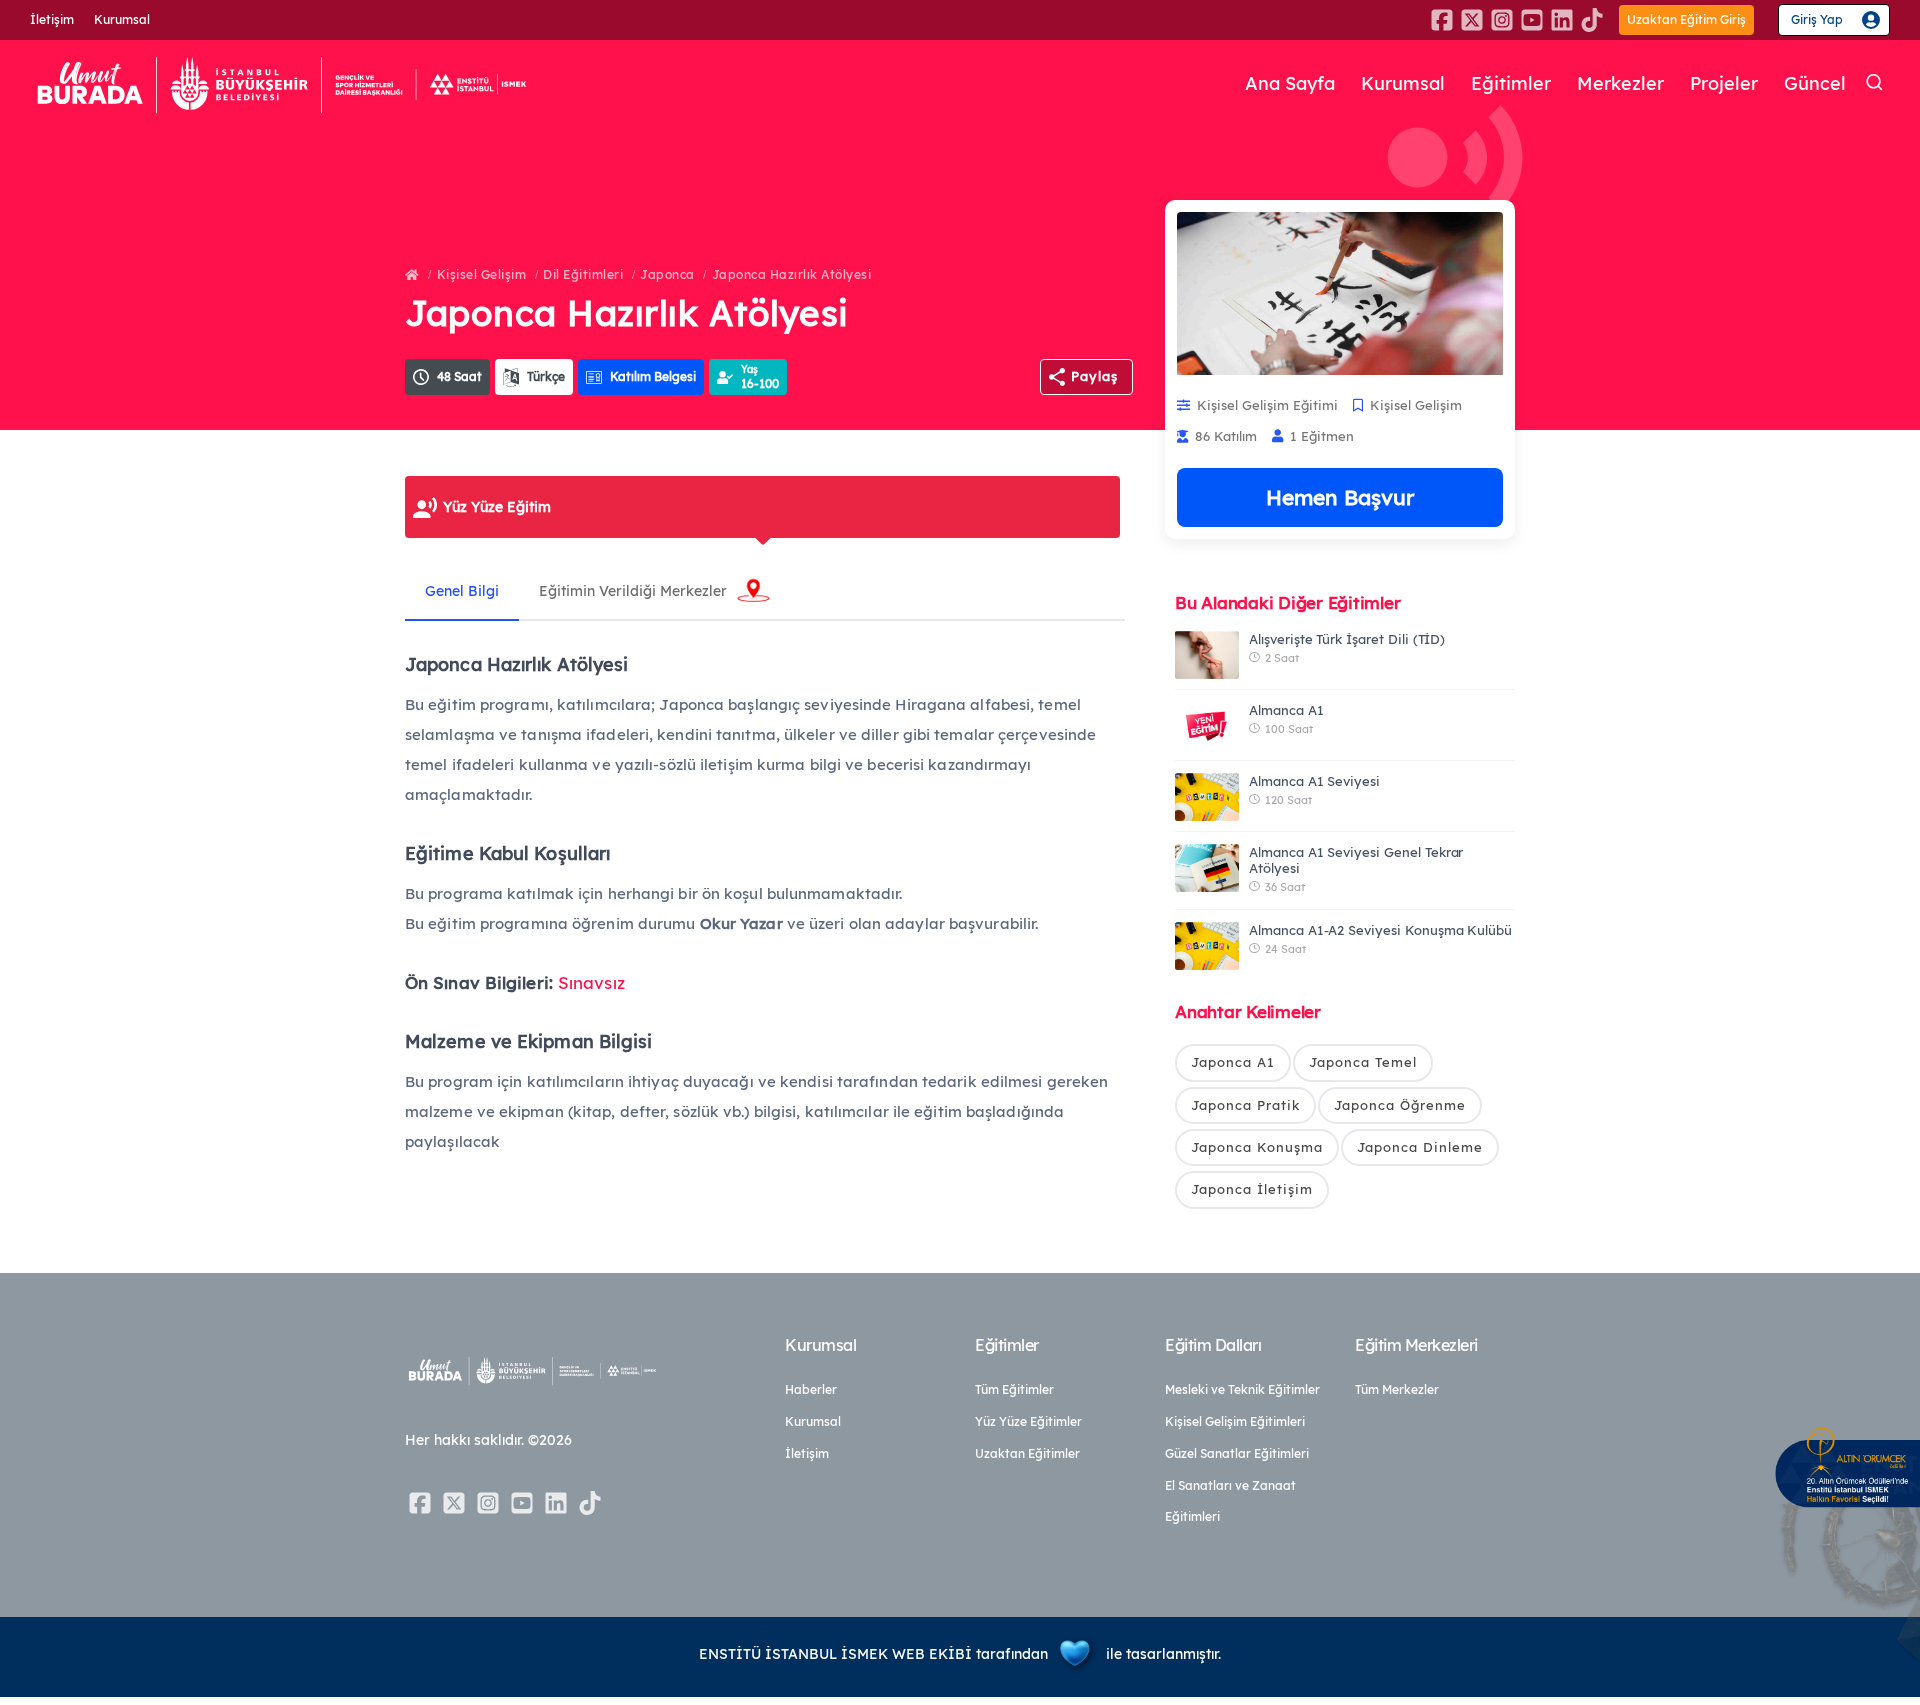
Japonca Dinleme (1420, 1147)
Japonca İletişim (1252, 1189)
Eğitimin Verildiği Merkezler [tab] (633, 591)
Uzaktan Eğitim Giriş (1686, 19)
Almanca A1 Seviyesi (1314, 781)
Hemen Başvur (1340, 497)
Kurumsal (122, 19)
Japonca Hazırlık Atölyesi (792, 274)
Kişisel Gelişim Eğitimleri (1235, 1421)
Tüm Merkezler (1397, 1389)
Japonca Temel (1363, 1062)
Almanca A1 (1286, 710)
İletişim (52, 19)
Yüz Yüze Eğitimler (1028, 1421)
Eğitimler (1511, 83)
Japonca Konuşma (1257, 1147)
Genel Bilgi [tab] (462, 591)
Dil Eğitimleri (583, 274)
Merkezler (1620, 83)
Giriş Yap (1817, 19)
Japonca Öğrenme (1400, 1105)
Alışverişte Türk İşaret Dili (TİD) (1347, 639)
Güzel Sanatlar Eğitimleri (1237, 1453)
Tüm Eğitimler (1014, 1389)
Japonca (667, 274)
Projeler (1724, 83)
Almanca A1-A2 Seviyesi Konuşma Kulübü (1380, 930)
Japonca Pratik (1245, 1105)
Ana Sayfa (1290, 83)
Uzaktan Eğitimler (1027, 1453)
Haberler (811, 1389)
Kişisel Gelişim (482, 274)
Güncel (1815, 83)
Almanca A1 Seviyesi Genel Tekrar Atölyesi (1356, 860)
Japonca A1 (1233, 1062)
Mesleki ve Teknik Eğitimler (1242, 1389)
